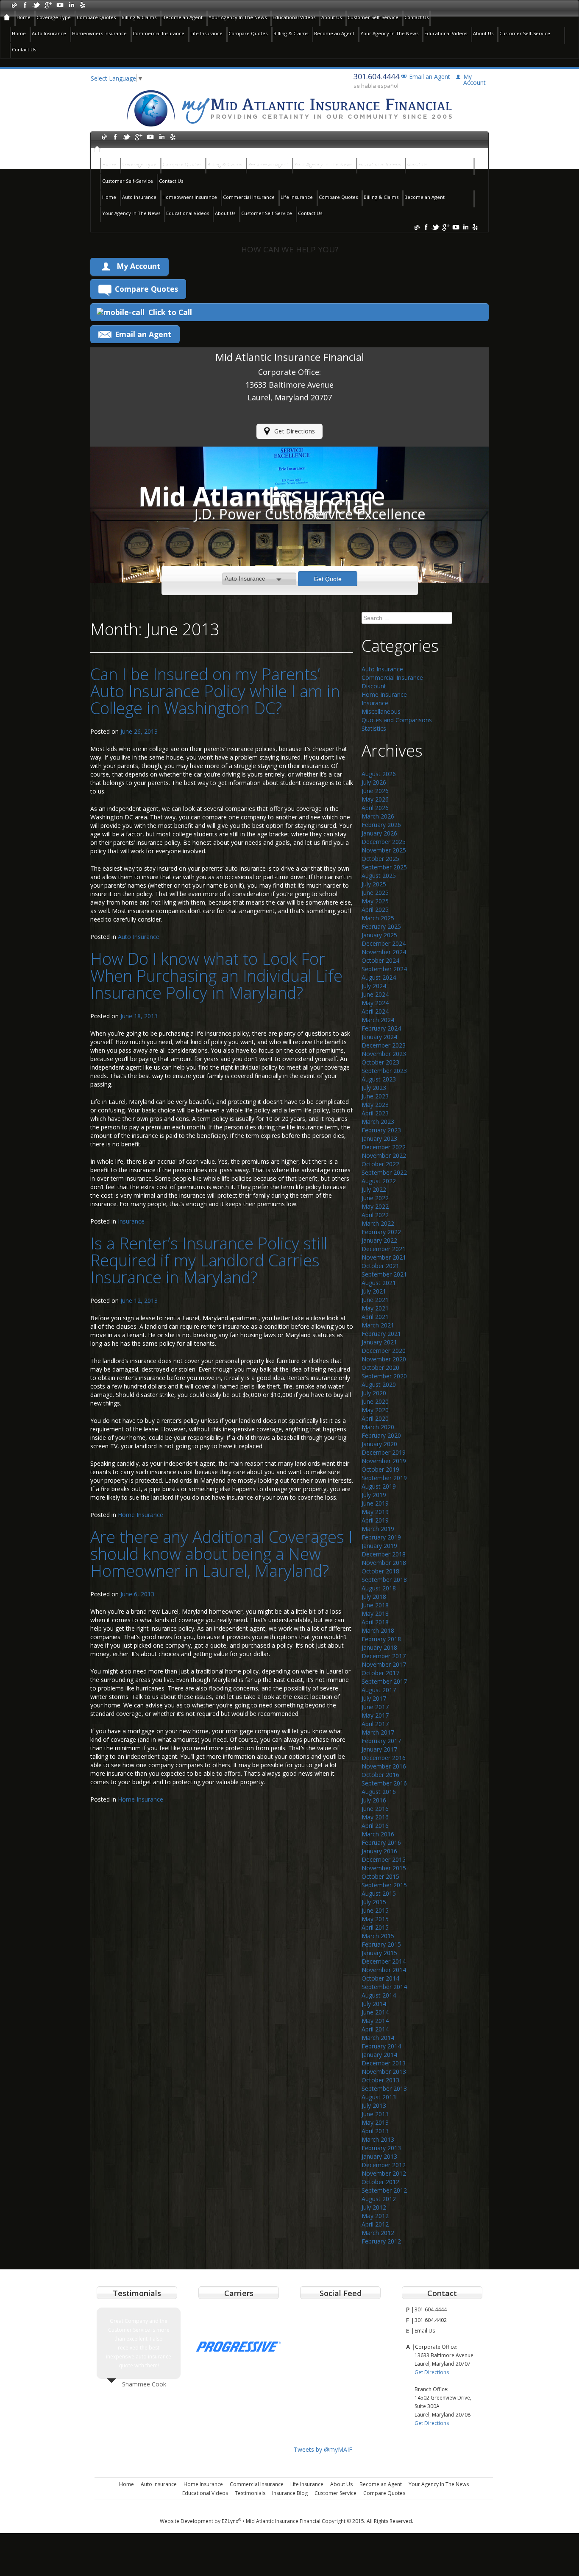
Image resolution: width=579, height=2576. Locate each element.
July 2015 (374, 1902)
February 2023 (381, 1130)
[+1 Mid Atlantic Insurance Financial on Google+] (48, 4)
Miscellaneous (381, 711)
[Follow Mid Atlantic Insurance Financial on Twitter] (37, 4)
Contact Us (416, 17)
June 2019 (375, 1503)
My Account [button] (475, 80)
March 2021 (378, 1325)
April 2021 (375, 1317)
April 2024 (375, 1011)
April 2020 (375, 1418)
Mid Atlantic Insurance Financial (283, 2521)
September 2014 (384, 1987)
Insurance (131, 1221)
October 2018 (380, 1571)
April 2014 (375, 2029)
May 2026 (375, 799)
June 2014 (375, 2012)
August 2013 (379, 2097)
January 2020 (379, 1444)
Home (24, 17)
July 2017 (374, 1698)
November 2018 (384, 1563)
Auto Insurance (49, 33)
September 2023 (384, 1071)
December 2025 (384, 842)
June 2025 (375, 893)
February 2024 (381, 1028)
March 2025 (378, 918)
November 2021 (384, 1257)
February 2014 (381, 2046)
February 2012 (381, 2241)
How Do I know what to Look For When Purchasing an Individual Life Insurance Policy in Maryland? (216, 975)
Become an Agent (182, 17)
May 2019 (375, 1512)
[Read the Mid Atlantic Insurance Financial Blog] (14, 4)
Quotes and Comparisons (397, 720)
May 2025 (375, 901)
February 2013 (381, 2148)
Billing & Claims (139, 17)
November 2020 (384, 1359)
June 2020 (375, 1401)
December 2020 (384, 1351)
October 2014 (380, 1978)
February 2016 (381, 1843)
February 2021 (381, 1334)
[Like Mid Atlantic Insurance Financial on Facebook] (25, 4)
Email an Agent (430, 77)
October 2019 (380, 1469)
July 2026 (374, 782)
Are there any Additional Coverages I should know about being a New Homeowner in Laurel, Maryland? (221, 1553)
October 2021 (380, 1266)
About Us (331, 17)
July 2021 (374, 1291)
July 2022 (374, 1189)
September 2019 (384, 1478)
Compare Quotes (96, 17)
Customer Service (335, 2493)
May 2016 (375, 1817)
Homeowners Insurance (99, 33)
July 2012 (374, 2207)
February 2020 (381, 1435)
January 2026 (379, 833)
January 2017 (379, 1749)
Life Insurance (206, 33)
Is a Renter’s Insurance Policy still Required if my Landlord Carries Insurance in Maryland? (209, 1260)
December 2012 (384, 2165)
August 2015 (379, 1893)
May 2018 (375, 1613)
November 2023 (384, 1054)
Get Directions (295, 431)
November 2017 (384, 1664)
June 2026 (375, 791)
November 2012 (384, 2173)
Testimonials (250, 2493)
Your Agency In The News (238, 17)
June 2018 (375, 1605)
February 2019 (381, 1537)
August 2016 (379, 1792)
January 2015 (379, 1953)
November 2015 (384, 1868)
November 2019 (384, 1461)
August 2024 (379, 977)
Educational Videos (294, 17)
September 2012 (384, 2190)
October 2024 (380, 960)
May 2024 (375, 1003)
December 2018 (384, 1554)
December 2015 (384, 1859)
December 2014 (384, 1961)
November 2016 (384, 1766)
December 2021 (384, 1249)
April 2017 (375, 1724)
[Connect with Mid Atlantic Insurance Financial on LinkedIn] (71, 4)
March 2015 (378, 1936)
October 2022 (380, 1164)
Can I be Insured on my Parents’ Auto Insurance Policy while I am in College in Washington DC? (215, 691)
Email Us (425, 2331)
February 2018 (381, 1639)
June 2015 (375, 1910)
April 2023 (375, 1113)
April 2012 (375, 2224)
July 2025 (374, 884)
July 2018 (374, 1597)
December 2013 (384, 2063)
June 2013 (375, 2114)
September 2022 (384, 1172)
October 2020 (380, 1368)
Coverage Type (54, 17)
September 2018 (384, 1580)
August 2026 (379, 774)
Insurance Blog (290, 2493)
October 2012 (380, 2182)
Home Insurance (141, 1515)
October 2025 (380, 859)
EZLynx (231, 2521)
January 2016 (379, 1851)
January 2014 (379, 2055)
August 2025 (379, 876)
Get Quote (328, 579)
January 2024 (379, 1037)
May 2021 (375, 1308)
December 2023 (384, 1045)
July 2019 (374, 1495)
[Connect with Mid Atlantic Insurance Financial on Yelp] (82, 4)
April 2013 (375, 2131)
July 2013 (374, 2105)
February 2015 (381, 1944)
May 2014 (375, 2021)
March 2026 (378, 816)
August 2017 (379, 1690)
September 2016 (384, 1783)
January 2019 (379, 1546)
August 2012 (379, 2199)
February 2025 (381, 926)
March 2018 (378, 1630)
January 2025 (379, 935)
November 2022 (384, 1155)
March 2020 (378, 1427)
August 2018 (379, 1588)
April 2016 (375, 1826)
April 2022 (375, 1215)
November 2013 (384, 2072)
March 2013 (378, 2139)
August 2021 (379, 1283)
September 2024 (384, 969)
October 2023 (380, 1062)
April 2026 (375, 808)
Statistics (374, 728)
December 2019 (384, 1452)
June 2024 (375, 994)
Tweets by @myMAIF (323, 2449)
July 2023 (374, 1088)
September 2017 (384, 1681)
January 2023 (379, 1139)
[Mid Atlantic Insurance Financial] (289, 108)
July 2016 (374, 1800)
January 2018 (379, 1647)
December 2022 (384, 1147)
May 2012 (375, 2216)
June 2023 (375, 1096)
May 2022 (375, 1206)
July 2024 (374, 986)
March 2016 (378, 1834)
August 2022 (379, 1181)
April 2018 (375, 1622)
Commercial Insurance (159, 33)
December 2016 (384, 1758)
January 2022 (379, 1240)
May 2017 (375, 1715)
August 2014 (379, 1995)
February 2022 (381, 1232)
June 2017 (375, 1707)
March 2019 (378, 1529)
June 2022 (375, 1198)
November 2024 (384, 952)
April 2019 (375, 1520)
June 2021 (375, 1300)
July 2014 (374, 2004)
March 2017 (378, 1732)
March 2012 (378, 2233)
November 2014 (384, 1970)
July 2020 (374, 1393)
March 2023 (378, 1122)
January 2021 (379, 1342)
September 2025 (384, 867)
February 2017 (381, 1741)
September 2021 (384, 1274)
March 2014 (378, 2038)
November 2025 (384, 850)
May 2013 (375, 2122)
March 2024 (378, 1020)
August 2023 (379, 1079)
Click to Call (170, 312)
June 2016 (375, 1809)
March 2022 (378, 1223)
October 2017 (380, 1673)
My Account (139, 266)
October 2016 (380, 1775)
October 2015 (380, 1876)
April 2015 (375, 1927)
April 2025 (375, 909)
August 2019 (379, 1486)
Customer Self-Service (373, 17)
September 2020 (384, 1376)
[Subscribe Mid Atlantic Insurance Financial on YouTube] (60, 4)
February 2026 (381, 825)
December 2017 (384, 1656)
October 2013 (380, 2080)
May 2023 (375, 1105)
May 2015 (375, 1919)
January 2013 (379, 2156)
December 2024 (384, 943)
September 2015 (384, 1885)
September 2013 (384, 2088)
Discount (374, 686)
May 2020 (375, 1410)
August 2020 (379, 1384)
